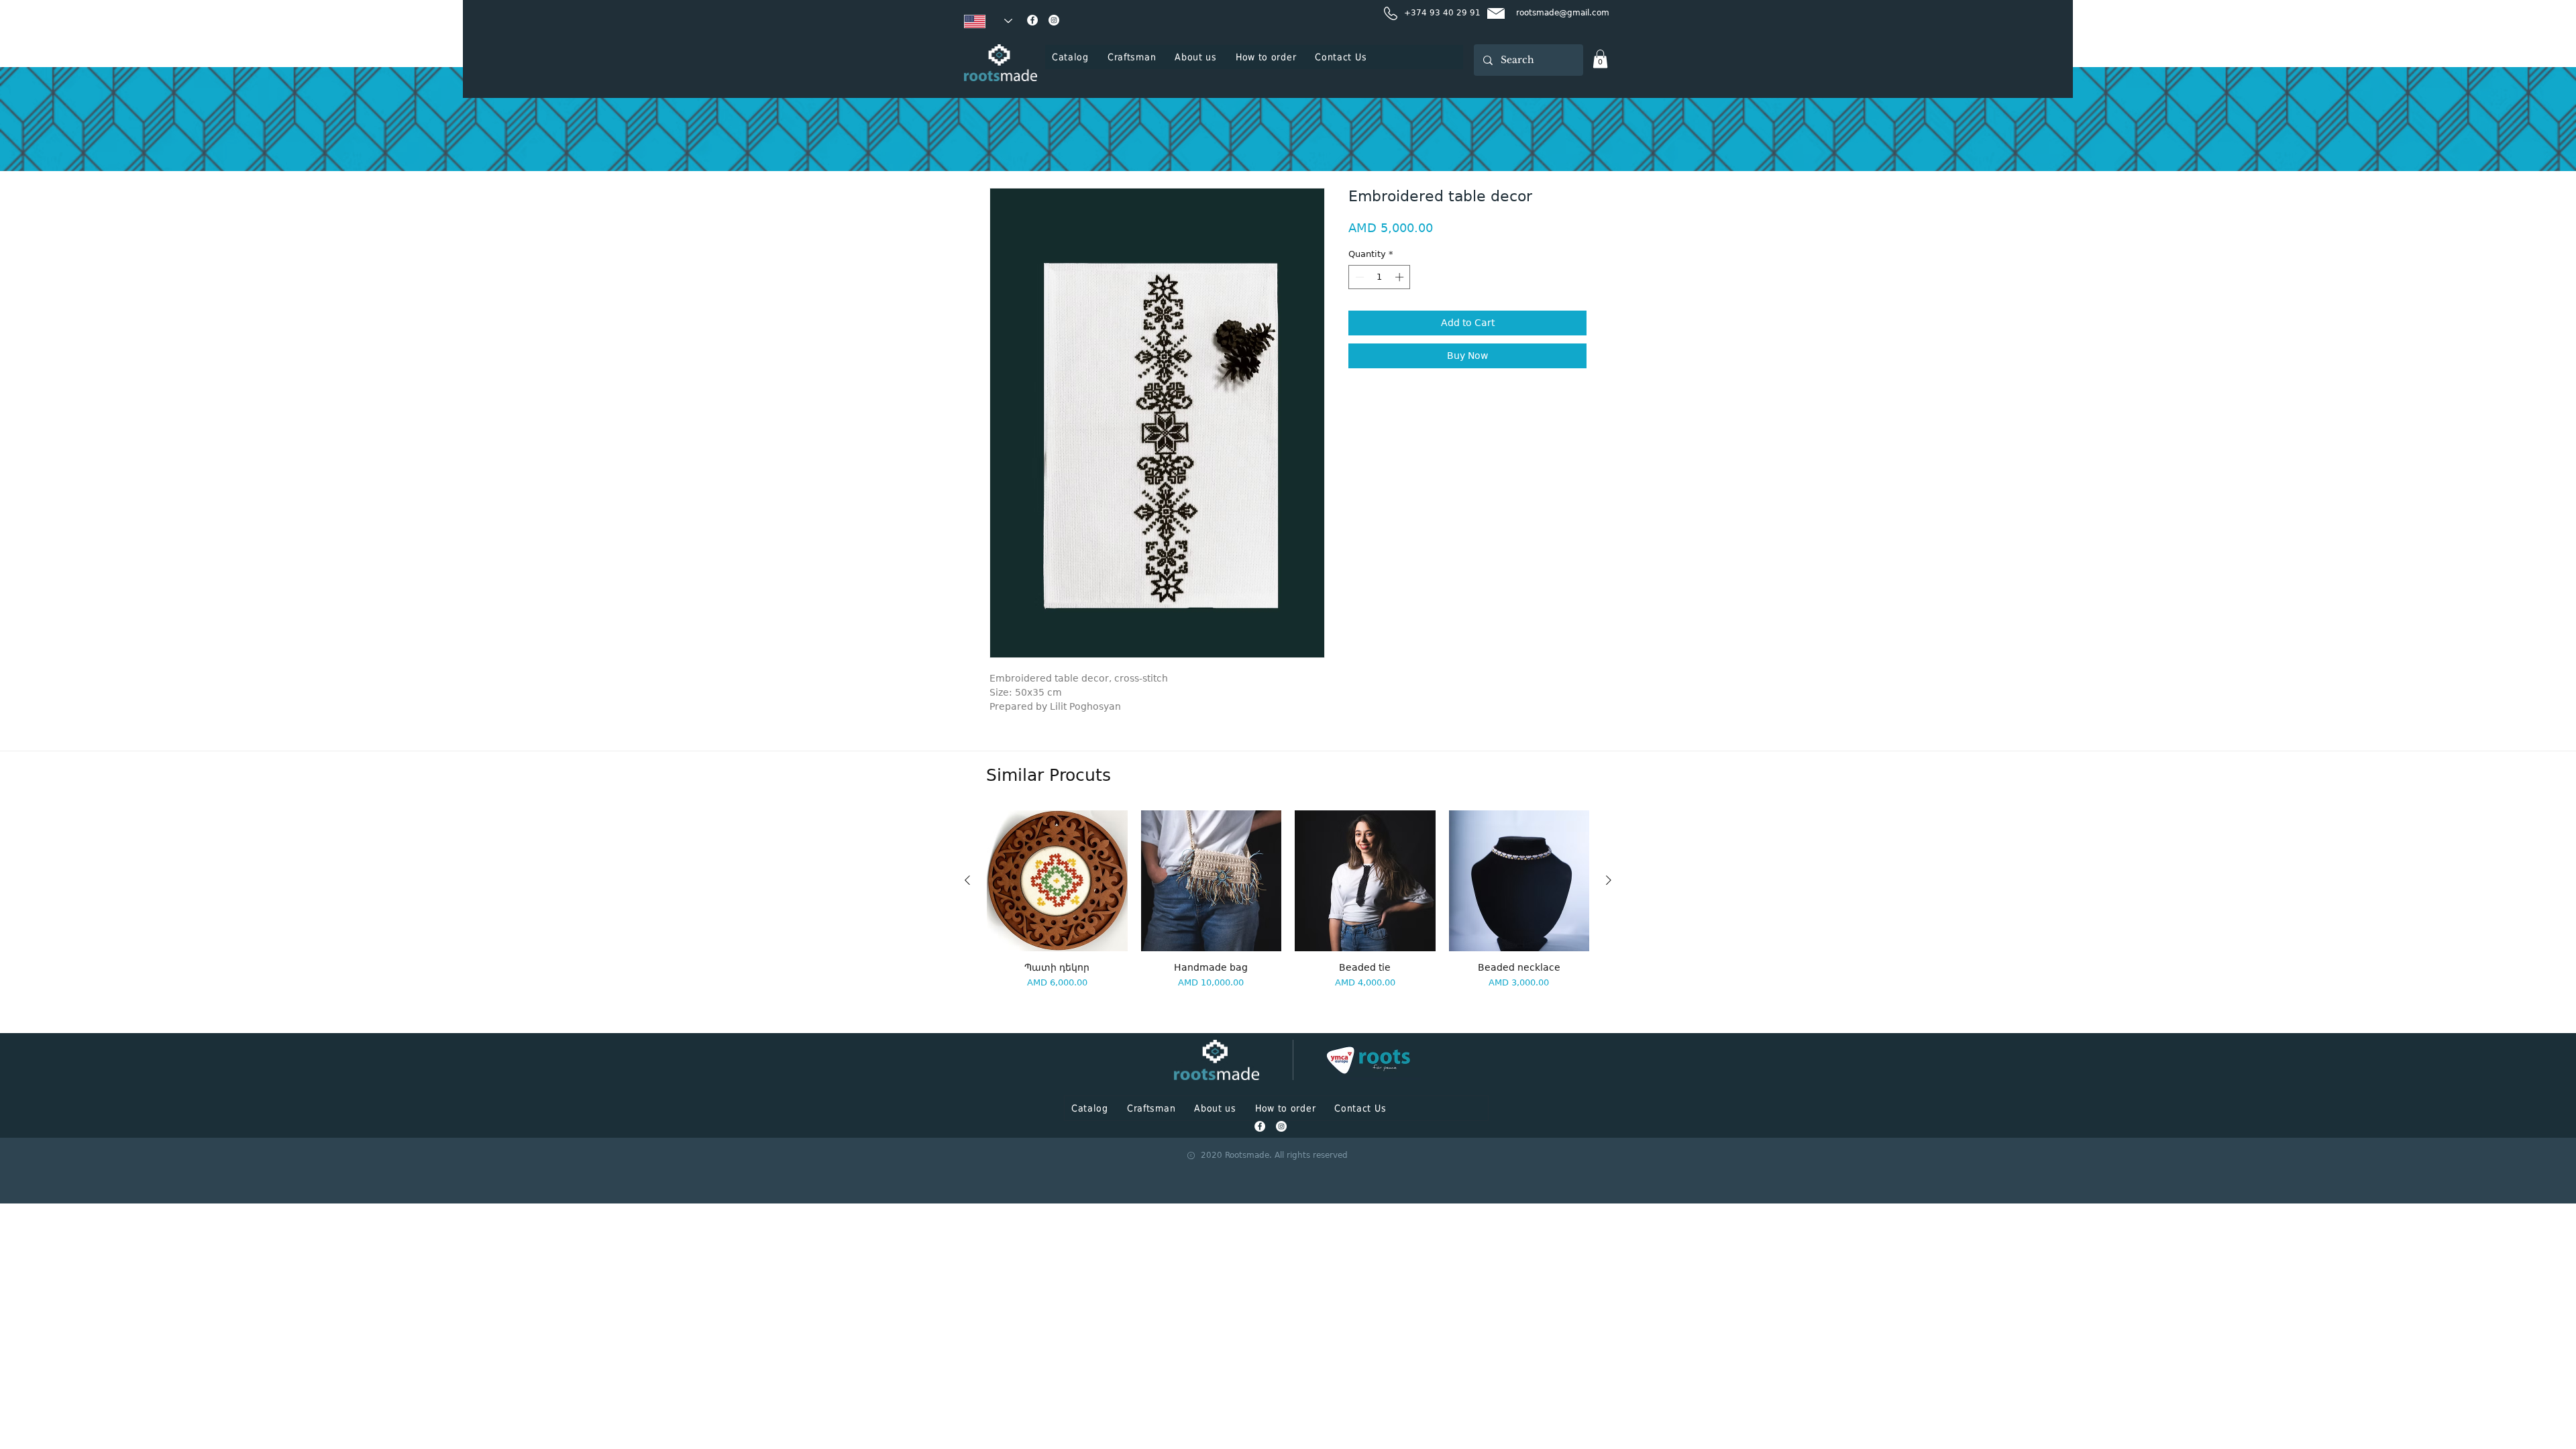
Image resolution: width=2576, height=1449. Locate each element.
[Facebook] (1032, 20)
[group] (1288, 916)
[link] (1600, 59)
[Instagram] (1054, 20)
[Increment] (1401, 277)
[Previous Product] (967, 880)
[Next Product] (1609, 880)
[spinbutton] (1380, 277)
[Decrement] (1358, 277)
